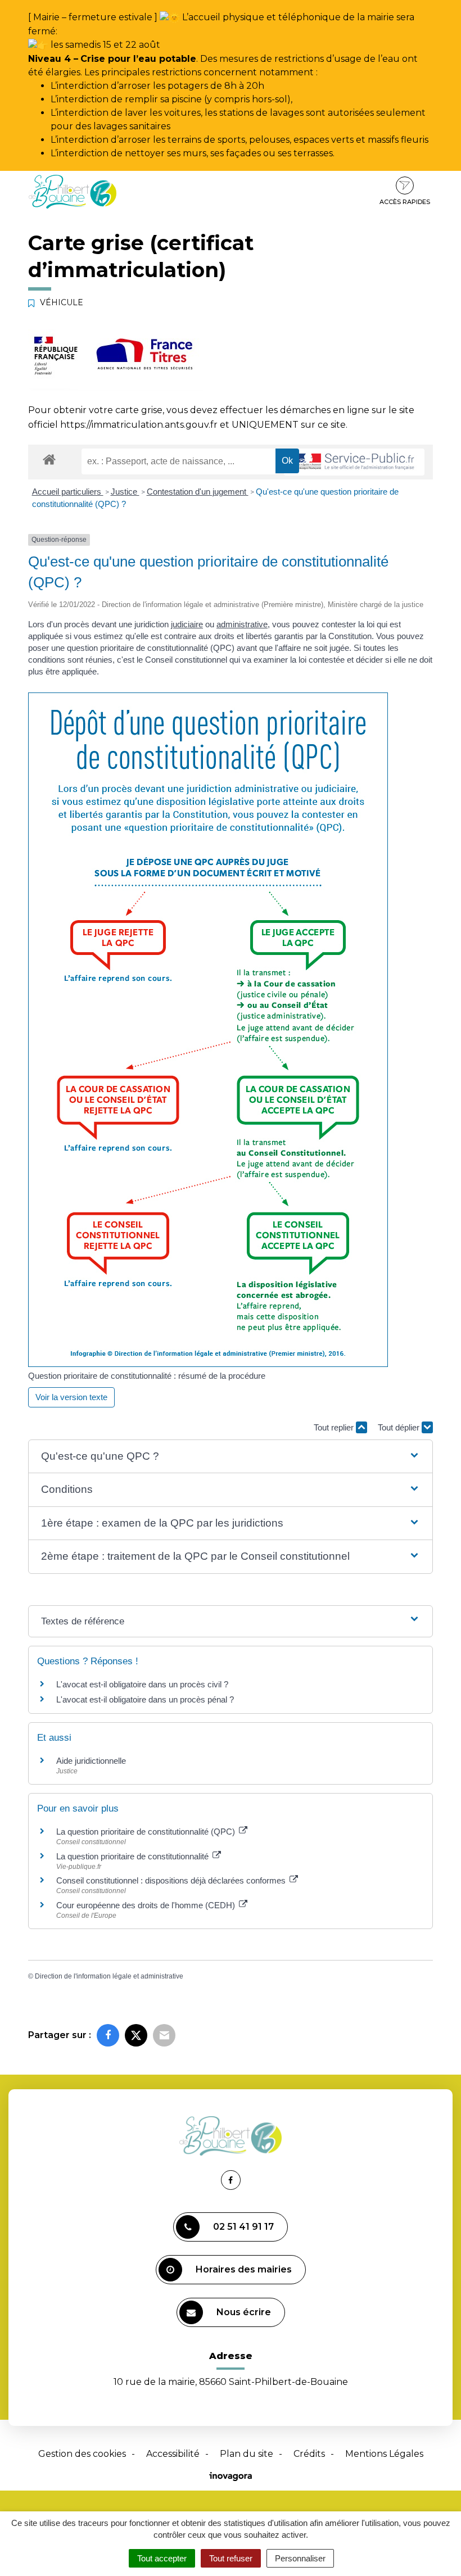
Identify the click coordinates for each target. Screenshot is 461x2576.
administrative (242, 624)
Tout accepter (162, 2558)
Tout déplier (400, 1427)
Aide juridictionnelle (91, 1761)
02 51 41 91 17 (243, 2227)
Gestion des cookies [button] (82, 2454)
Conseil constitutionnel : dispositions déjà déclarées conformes (172, 1880)
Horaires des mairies (244, 2269)
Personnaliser (300, 2558)
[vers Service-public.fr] (354, 462)
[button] (231, 1457)
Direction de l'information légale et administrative (109, 1976)
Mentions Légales (384, 2454)
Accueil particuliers (68, 492)
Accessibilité (173, 2454)
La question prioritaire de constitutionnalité (134, 1856)
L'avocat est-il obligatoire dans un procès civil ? (142, 1684)
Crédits (309, 2454)
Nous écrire (244, 2312)
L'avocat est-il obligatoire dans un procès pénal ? (145, 1699)
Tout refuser (231, 2558)
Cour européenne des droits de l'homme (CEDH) (147, 1905)
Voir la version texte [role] (71, 1397)
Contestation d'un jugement (198, 492)
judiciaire (187, 624)
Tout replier (335, 1427)
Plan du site (247, 2454)
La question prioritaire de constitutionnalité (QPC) (147, 1832)
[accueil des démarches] (49, 459)
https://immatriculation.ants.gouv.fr (139, 425)
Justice (125, 492)
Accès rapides (405, 202)
